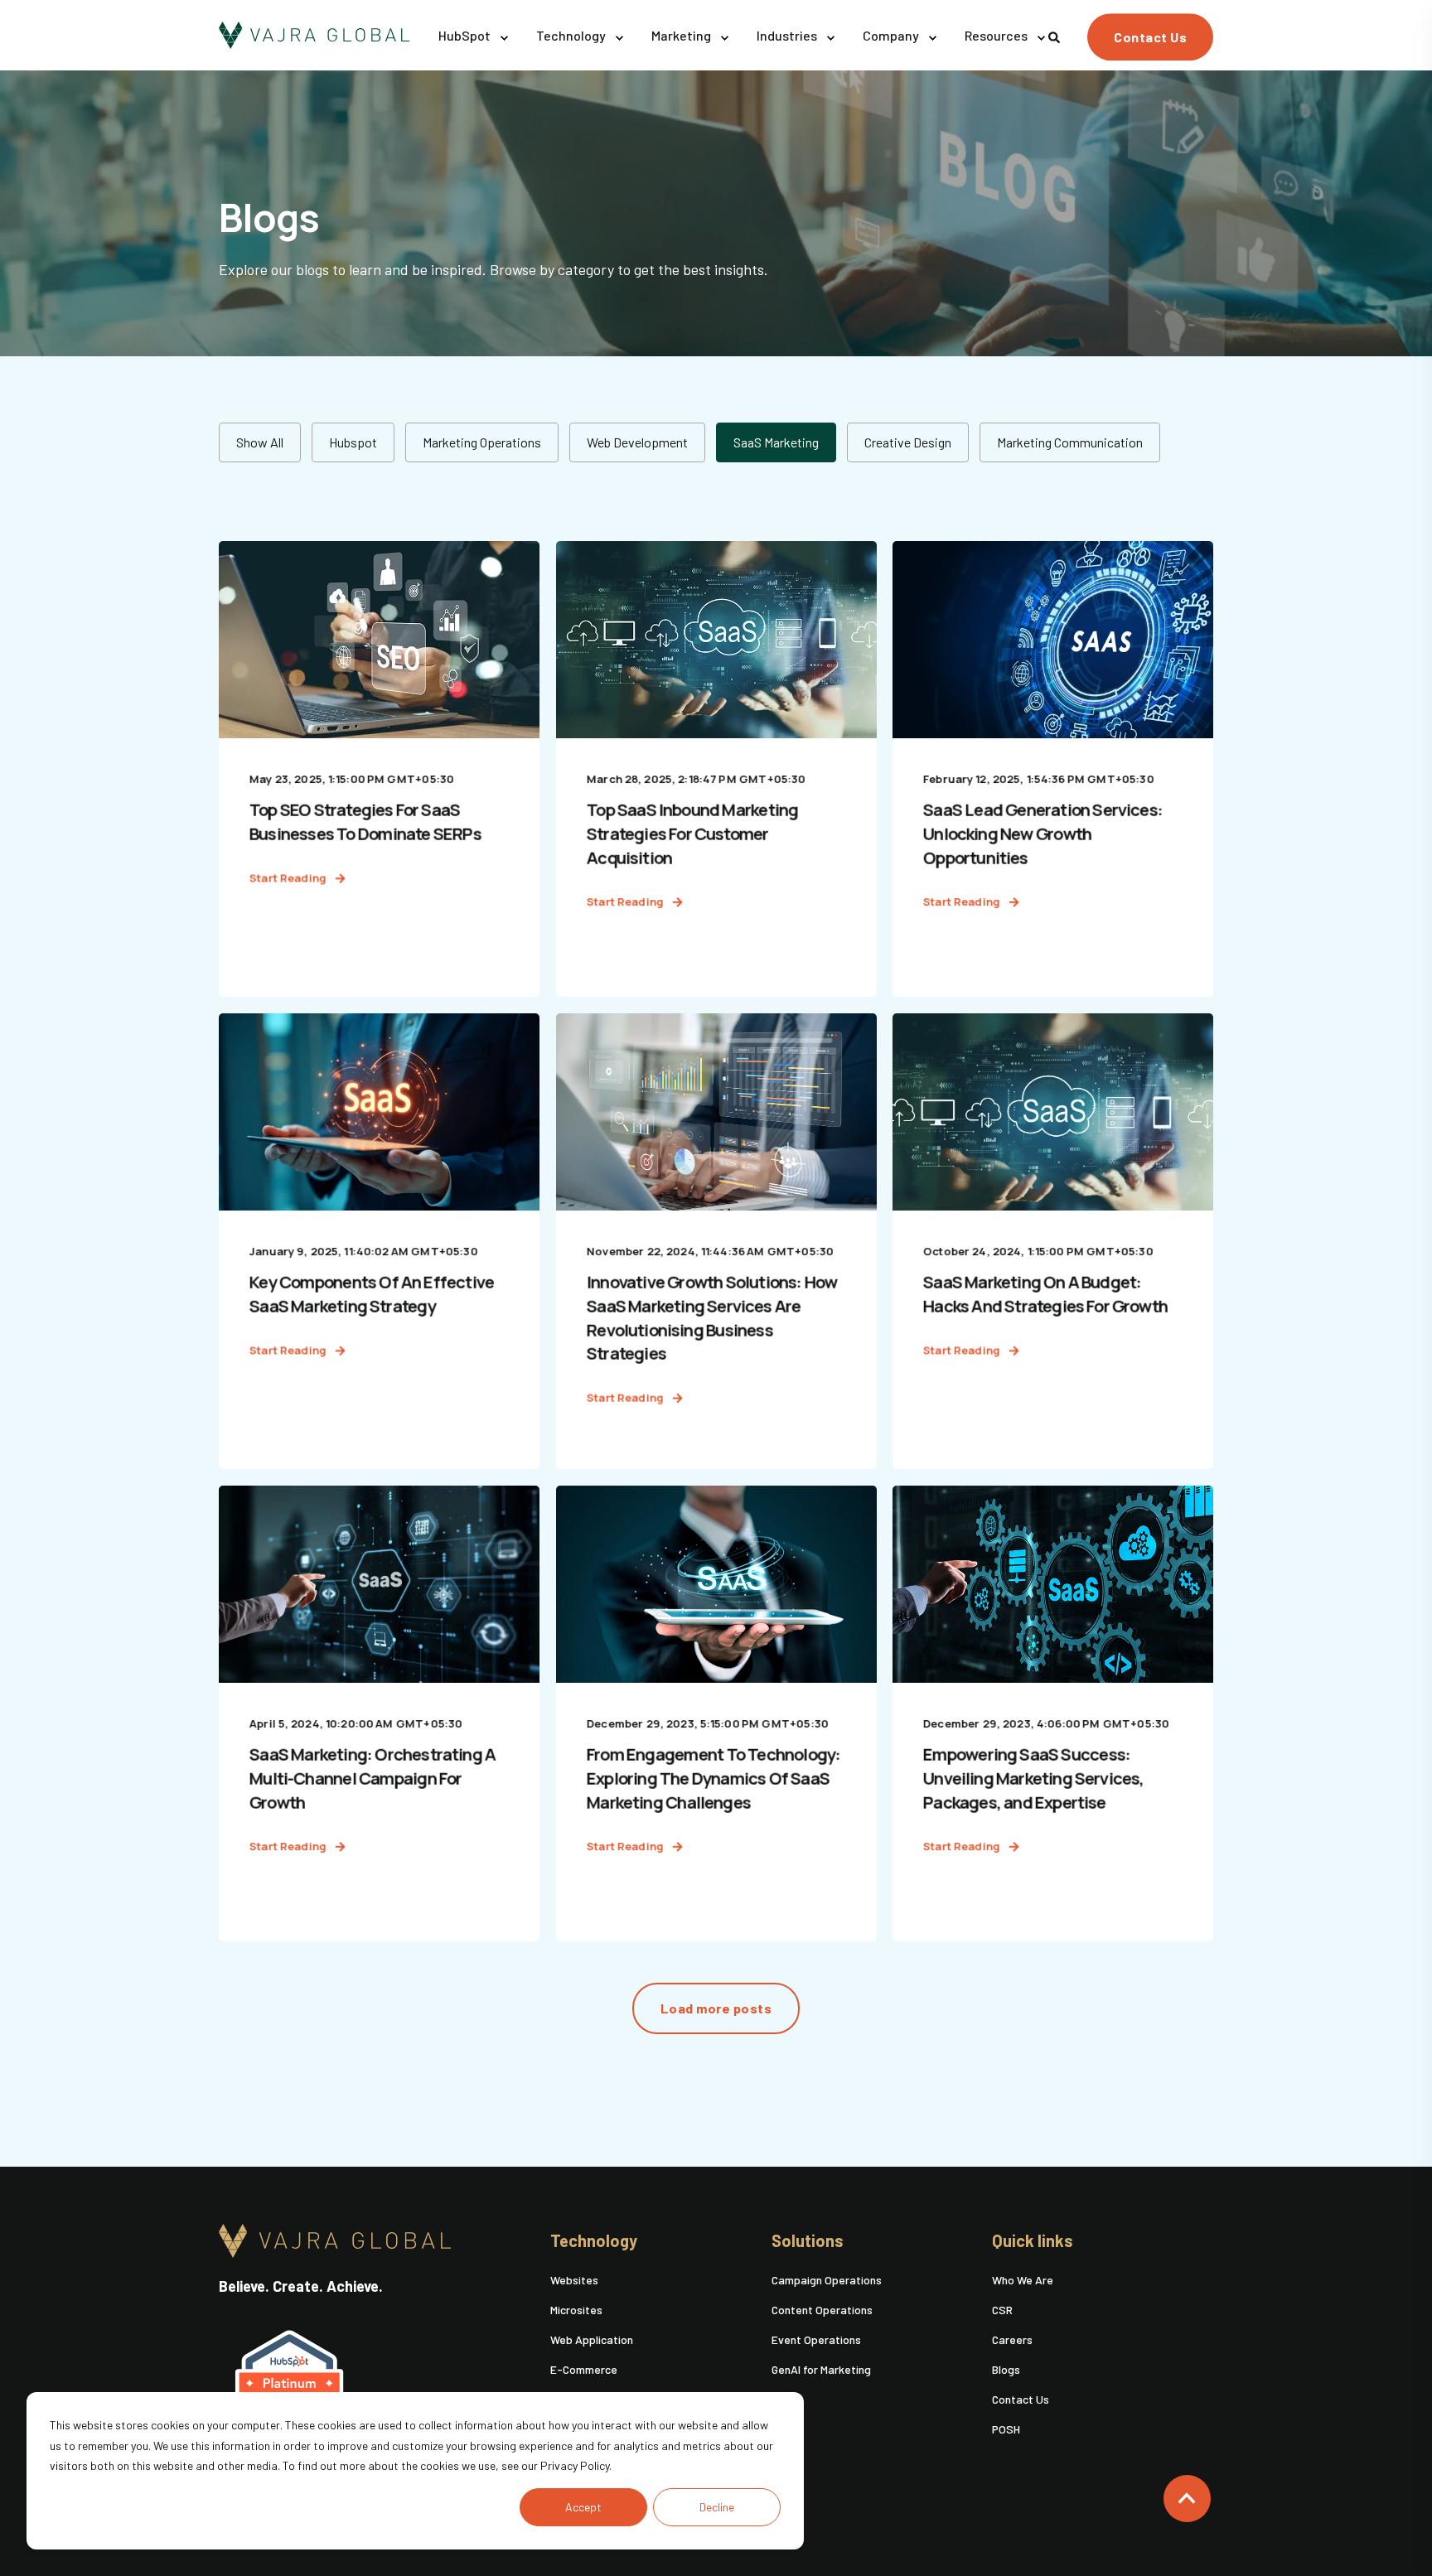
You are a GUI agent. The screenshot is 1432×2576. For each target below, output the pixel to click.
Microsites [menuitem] (576, 2310)
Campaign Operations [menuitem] (827, 2280)
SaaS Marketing (776, 442)
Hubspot (353, 442)
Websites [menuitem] (574, 2280)
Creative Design (908, 442)
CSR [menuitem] (1002, 2310)
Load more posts (716, 2008)
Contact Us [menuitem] (1021, 2399)
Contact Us (1150, 37)
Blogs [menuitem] (1006, 2369)
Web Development (637, 442)
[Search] (1055, 35)
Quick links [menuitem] (1033, 2241)
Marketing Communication (1070, 442)
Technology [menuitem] (594, 2241)
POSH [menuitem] (1006, 2429)
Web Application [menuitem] (592, 2339)
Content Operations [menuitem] (822, 2310)
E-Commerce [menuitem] (584, 2369)
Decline (717, 2507)
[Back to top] (1187, 2499)
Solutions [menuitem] (808, 2241)
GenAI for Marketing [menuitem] (821, 2369)
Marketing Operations (482, 442)
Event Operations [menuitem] (816, 2339)
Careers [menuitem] (1012, 2339)
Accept (583, 2507)
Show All (260, 442)
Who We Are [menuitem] (1023, 2280)
